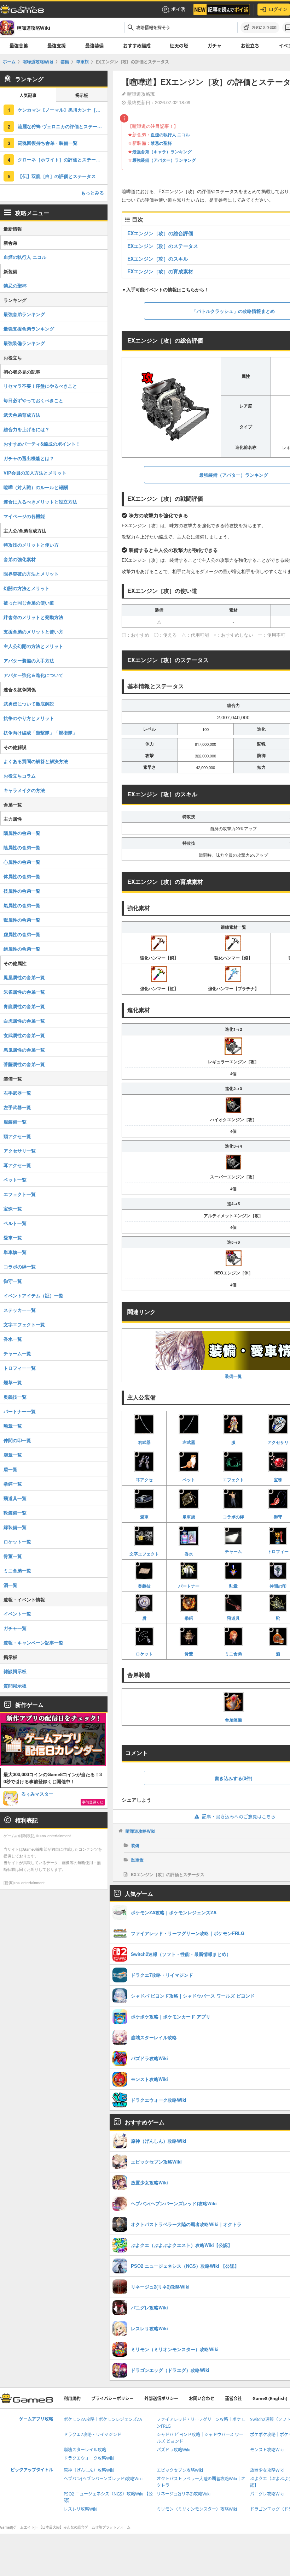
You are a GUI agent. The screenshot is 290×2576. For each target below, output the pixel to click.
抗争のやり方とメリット (29, 718)
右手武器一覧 (17, 1093)
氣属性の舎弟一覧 (22, 905)
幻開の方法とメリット (27, 588)
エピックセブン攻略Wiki (180, 2470)
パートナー (189, 1586)
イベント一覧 (17, 1614)
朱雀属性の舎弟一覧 (24, 992)
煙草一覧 (13, 1382)
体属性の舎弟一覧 (22, 876)
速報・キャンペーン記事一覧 (33, 1643)
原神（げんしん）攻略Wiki (89, 2470)
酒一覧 (10, 1585)
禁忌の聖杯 (161, 143)
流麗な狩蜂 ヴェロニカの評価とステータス (62, 126)
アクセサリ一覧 (20, 1151)
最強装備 (94, 46)
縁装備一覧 (15, 1527)
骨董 (189, 1653)
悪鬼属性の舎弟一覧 (24, 1050)
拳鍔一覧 (13, 1484)
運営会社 (233, 2399)
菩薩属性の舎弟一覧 (24, 1064)
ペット (189, 1479)
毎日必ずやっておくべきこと (33, 400)
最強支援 (57, 46)
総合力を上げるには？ (27, 429)
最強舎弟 (19, 46)
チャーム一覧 (17, 1353)
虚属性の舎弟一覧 (22, 934)
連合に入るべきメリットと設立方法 (40, 502)
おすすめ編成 (137, 46)
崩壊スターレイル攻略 (85, 2450)
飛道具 (233, 1618)
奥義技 (144, 1586)
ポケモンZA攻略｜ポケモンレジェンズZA (103, 2419)
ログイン (278, 9)
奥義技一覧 (15, 1397)
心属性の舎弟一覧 (22, 862)
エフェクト (233, 1479)
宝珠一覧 (13, 1209)
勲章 (233, 1586)
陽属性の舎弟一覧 (22, 833)
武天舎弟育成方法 (22, 415)
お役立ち (250, 46)
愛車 (144, 1517)
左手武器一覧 (17, 1107)
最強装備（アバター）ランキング (164, 160)
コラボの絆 (233, 1517)
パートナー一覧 (20, 1411)
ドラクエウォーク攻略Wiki (89, 2458)
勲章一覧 (13, 1426)
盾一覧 (10, 1469)
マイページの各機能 (24, 516)
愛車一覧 (13, 1238)
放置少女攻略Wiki (267, 2470)
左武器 (189, 1442)
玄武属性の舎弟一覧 (24, 1035)
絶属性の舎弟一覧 (22, 949)
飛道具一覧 (15, 1498)
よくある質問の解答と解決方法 (36, 761)
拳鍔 (189, 1618)
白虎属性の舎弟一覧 (24, 1021)
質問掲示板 (15, 1686)
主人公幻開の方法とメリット (33, 646)
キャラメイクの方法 (24, 790)
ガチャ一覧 (15, 1628)
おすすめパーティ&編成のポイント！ (42, 444)
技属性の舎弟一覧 (22, 891)
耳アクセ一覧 (17, 1165)
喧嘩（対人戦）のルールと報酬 (36, 487)
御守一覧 (13, 1281)
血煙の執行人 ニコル (170, 135)
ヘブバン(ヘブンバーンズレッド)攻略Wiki (103, 2479)
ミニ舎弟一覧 (17, 1570)
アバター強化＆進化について (33, 675)
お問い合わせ (202, 2399)
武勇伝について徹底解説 (29, 704)
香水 (189, 1554)
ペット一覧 (15, 1180)
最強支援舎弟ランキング (29, 329)
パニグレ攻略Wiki (267, 2494)
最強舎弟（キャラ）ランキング (162, 151)
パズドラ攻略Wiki (173, 2450)
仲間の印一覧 (17, 1440)
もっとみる (92, 193)
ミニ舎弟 (233, 1653)
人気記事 (28, 96)
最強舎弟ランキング (24, 314)
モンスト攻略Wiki (267, 2450)
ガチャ (214, 46)
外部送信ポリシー (161, 2399)
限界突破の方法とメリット (31, 574)
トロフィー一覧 (20, 1368)
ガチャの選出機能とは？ (29, 458)
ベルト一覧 (15, 1223)
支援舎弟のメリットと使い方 (33, 632)
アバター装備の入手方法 (29, 661)
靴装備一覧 (15, 1513)
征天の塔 (179, 46)
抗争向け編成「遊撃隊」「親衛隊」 (40, 733)
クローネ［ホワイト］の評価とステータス (61, 159)
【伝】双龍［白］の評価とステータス (57, 176)
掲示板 (82, 96)
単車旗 (189, 1517)
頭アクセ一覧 (17, 1136)
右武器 (144, 1442)
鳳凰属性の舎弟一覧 (24, 977)
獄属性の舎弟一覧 (22, 920)
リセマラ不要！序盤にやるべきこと (40, 386)
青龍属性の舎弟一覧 (24, 1006)
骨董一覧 (13, 1556)
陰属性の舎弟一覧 (22, 847)
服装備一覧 (15, 1122)
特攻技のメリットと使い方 (31, 545)
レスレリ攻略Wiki (80, 2509)
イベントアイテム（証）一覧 (33, 1295)
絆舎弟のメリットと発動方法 (33, 617)
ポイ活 (178, 9)
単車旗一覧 (15, 1252)
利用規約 (72, 2399)
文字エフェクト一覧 (24, 1324)
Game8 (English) (270, 2399)
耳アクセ (144, 1479)
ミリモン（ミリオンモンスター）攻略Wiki (197, 2509)
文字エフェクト (144, 1554)
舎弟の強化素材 (20, 559)
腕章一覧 (13, 1455)
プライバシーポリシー (112, 2399)
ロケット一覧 (17, 1542)
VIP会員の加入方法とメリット (35, 473)
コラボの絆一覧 (20, 1266)
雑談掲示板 (15, 1671)
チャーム (233, 1551)
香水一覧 (13, 1339)
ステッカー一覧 (20, 1310)
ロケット (144, 1653)
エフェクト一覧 (20, 1194)
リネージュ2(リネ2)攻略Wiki (184, 2494)
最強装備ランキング (24, 343)
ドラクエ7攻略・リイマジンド (92, 2435)
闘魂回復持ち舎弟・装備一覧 (48, 143)
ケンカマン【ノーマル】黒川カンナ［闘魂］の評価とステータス (63, 110)
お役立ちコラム (20, 776)
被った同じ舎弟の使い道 (29, 603)
